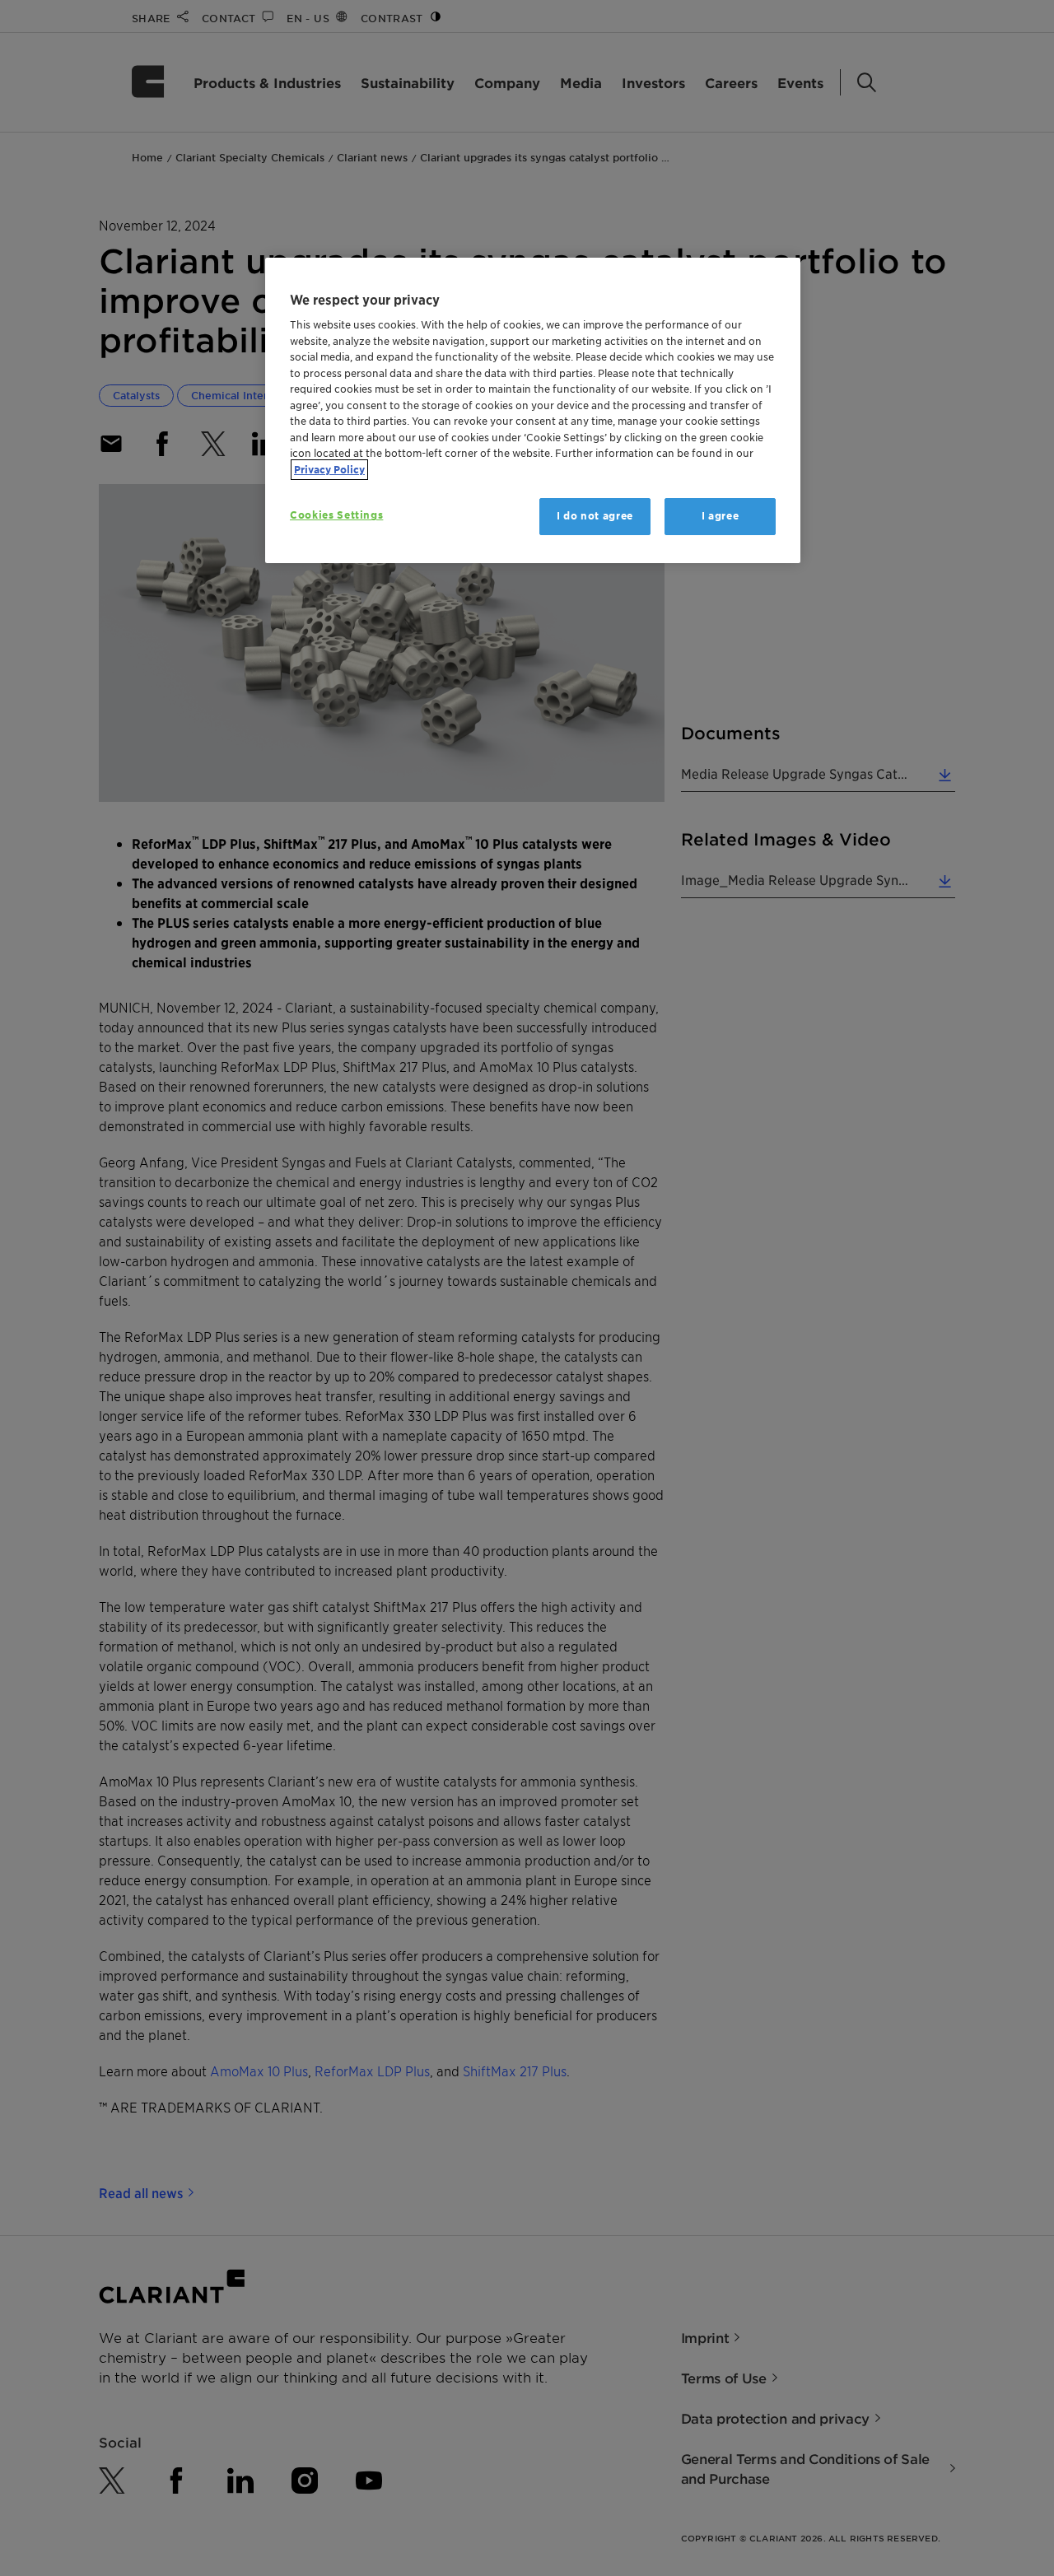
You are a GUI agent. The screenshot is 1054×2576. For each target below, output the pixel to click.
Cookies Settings (336, 515)
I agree (721, 516)
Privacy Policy (329, 470)
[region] (533, 410)
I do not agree (595, 516)
